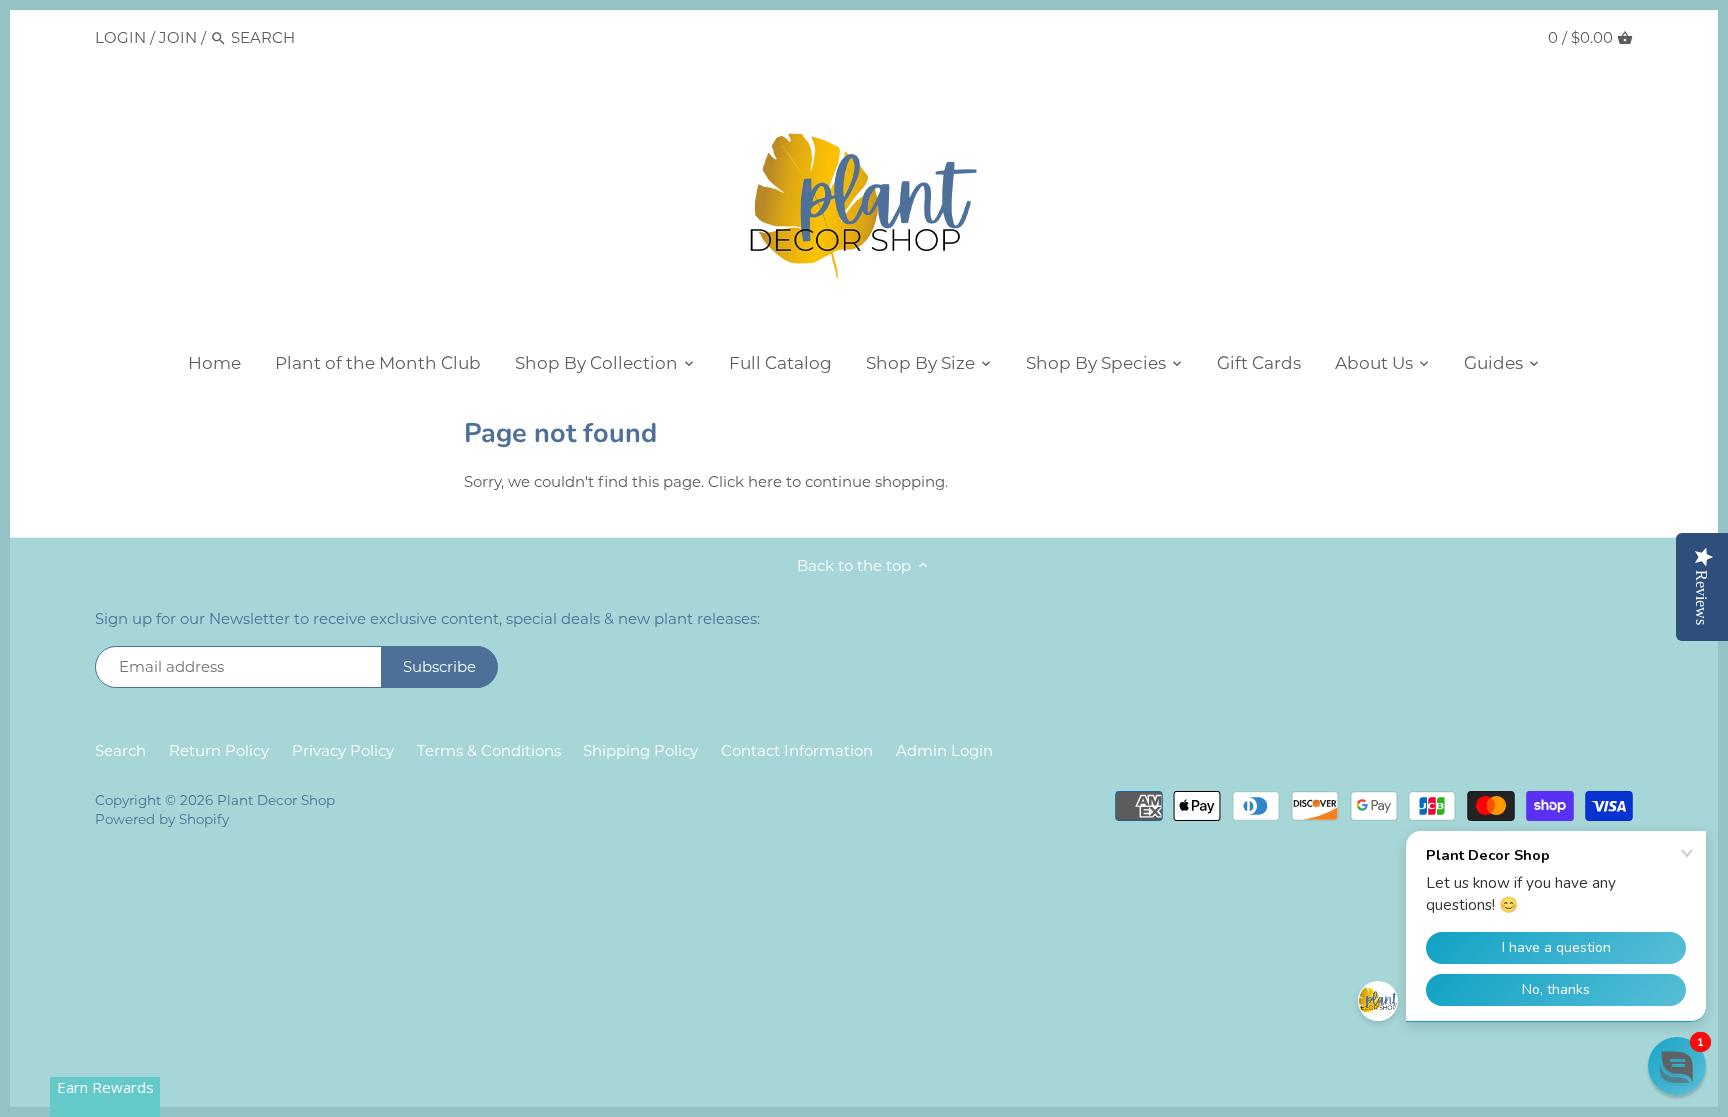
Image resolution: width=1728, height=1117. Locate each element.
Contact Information (797, 750)
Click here (745, 481)
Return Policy (219, 750)
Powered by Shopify (162, 819)
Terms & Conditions (489, 750)
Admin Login (944, 750)
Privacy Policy (343, 750)
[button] (1677, 1066)
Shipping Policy (640, 750)
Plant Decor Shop (276, 800)
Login (120, 37)
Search (120, 750)
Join (178, 37)
